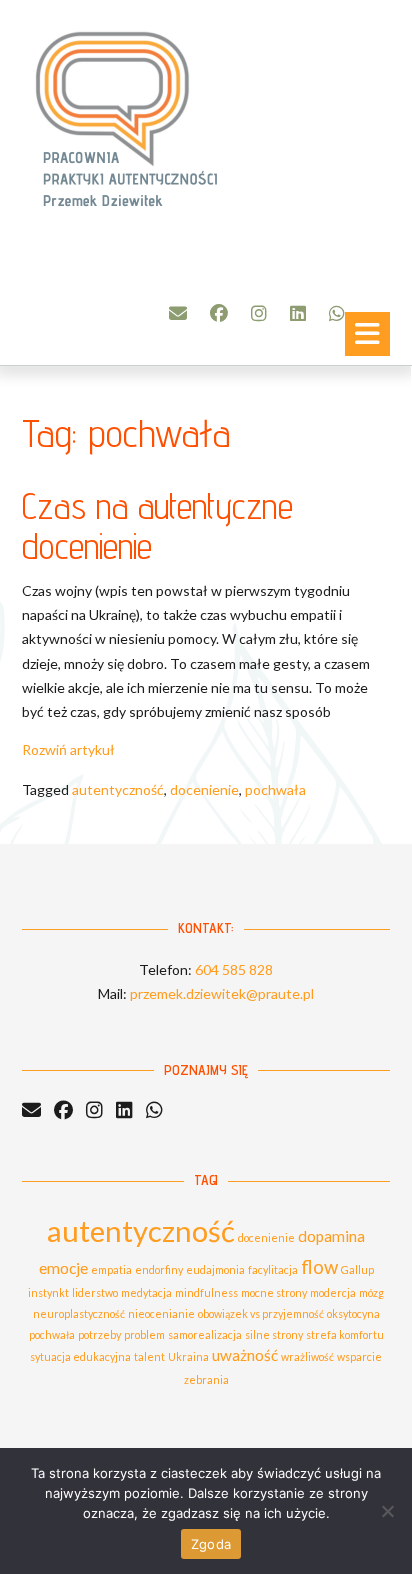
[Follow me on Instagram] (259, 313)
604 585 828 (234, 969)
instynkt (48, 1292)
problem (144, 1334)
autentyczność (118, 789)
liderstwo (95, 1292)
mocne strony (274, 1292)
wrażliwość (307, 1356)
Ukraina (188, 1356)
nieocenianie (161, 1313)
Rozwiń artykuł (68, 749)
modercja (333, 1292)
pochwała (275, 789)
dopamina (331, 1236)
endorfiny (159, 1269)
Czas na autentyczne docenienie (157, 525)
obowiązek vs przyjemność (261, 1313)
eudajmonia (215, 1269)
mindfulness (206, 1292)
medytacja (146, 1292)
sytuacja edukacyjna (80, 1356)
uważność (245, 1355)
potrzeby (99, 1334)
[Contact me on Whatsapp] (337, 313)
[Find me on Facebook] (219, 313)
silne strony (274, 1334)
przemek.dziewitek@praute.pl (222, 993)
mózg (371, 1292)
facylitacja (273, 1269)
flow (319, 1267)
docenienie (204, 789)
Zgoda (211, 1544)
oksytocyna (353, 1313)
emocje (63, 1268)
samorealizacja (205, 1334)
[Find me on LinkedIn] (298, 313)
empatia (111, 1269)
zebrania (206, 1379)
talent (149, 1356)
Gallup (357, 1269)
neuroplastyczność (79, 1313)
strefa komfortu (345, 1334)
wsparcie (359, 1356)
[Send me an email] (178, 313)
